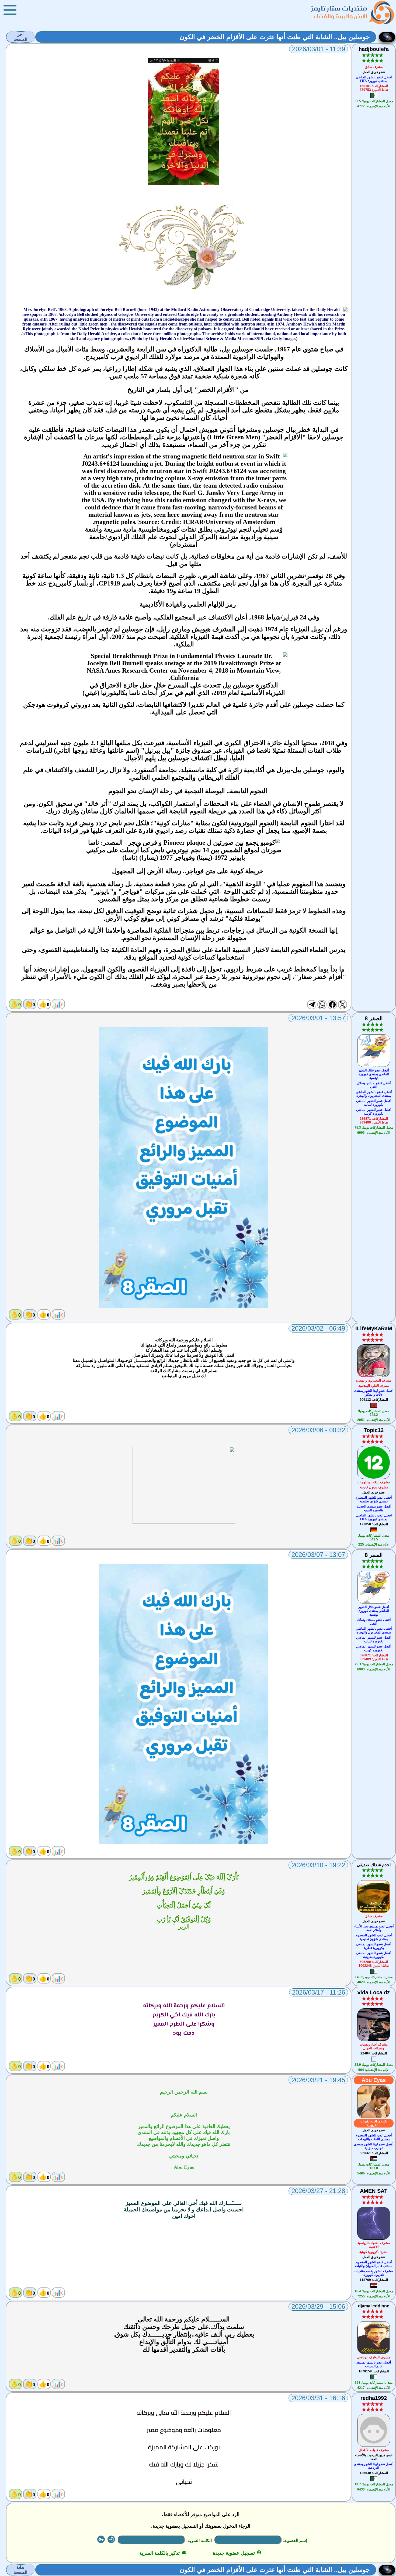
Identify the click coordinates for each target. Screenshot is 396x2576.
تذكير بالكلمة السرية (163, 2553)
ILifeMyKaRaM (374, 1328)
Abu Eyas (374, 2080)
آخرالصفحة (20, 37)
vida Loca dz (374, 1992)
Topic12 (374, 1430)
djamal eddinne (374, 2306)
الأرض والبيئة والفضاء (341, 16)
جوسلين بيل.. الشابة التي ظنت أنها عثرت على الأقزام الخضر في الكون (275, 37)
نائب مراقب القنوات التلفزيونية (374, 2123)
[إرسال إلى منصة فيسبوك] (332, 1005)
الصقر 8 (374, 1018)
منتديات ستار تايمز (339, 8)
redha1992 (374, 2398)
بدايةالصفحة (20, 2570)
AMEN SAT (374, 2191)
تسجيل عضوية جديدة (237, 2553)
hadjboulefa (374, 49)
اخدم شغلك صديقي (374, 1865)
